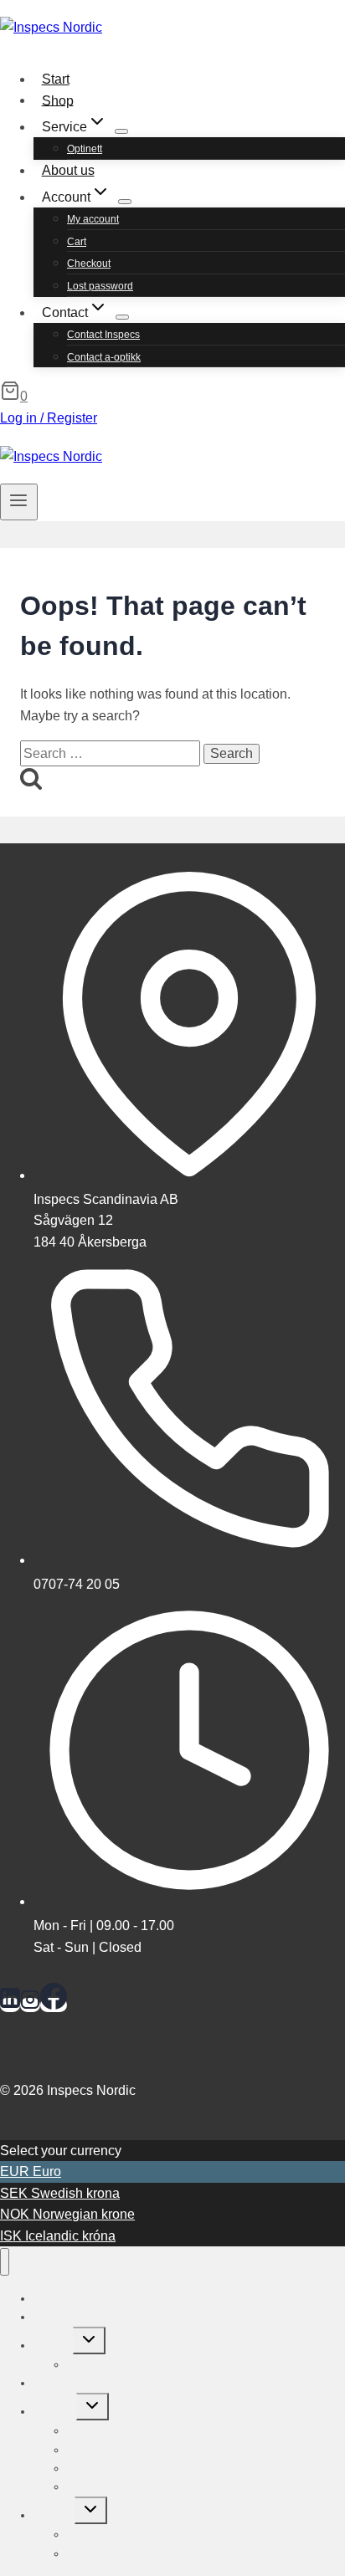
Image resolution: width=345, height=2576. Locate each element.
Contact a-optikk (104, 357)
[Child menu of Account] (125, 202)
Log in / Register (49, 418)
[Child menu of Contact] (122, 317)
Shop (58, 100)
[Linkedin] (10, 2005)
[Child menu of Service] (121, 131)
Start (56, 79)
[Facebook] (54, 2005)
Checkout (89, 264)
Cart (77, 242)
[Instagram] (30, 2005)
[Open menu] (19, 502)
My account (93, 219)
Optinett (85, 149)
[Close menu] (5, 2262)
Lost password (100, 286)
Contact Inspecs (103, 335)
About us (68, 170)
